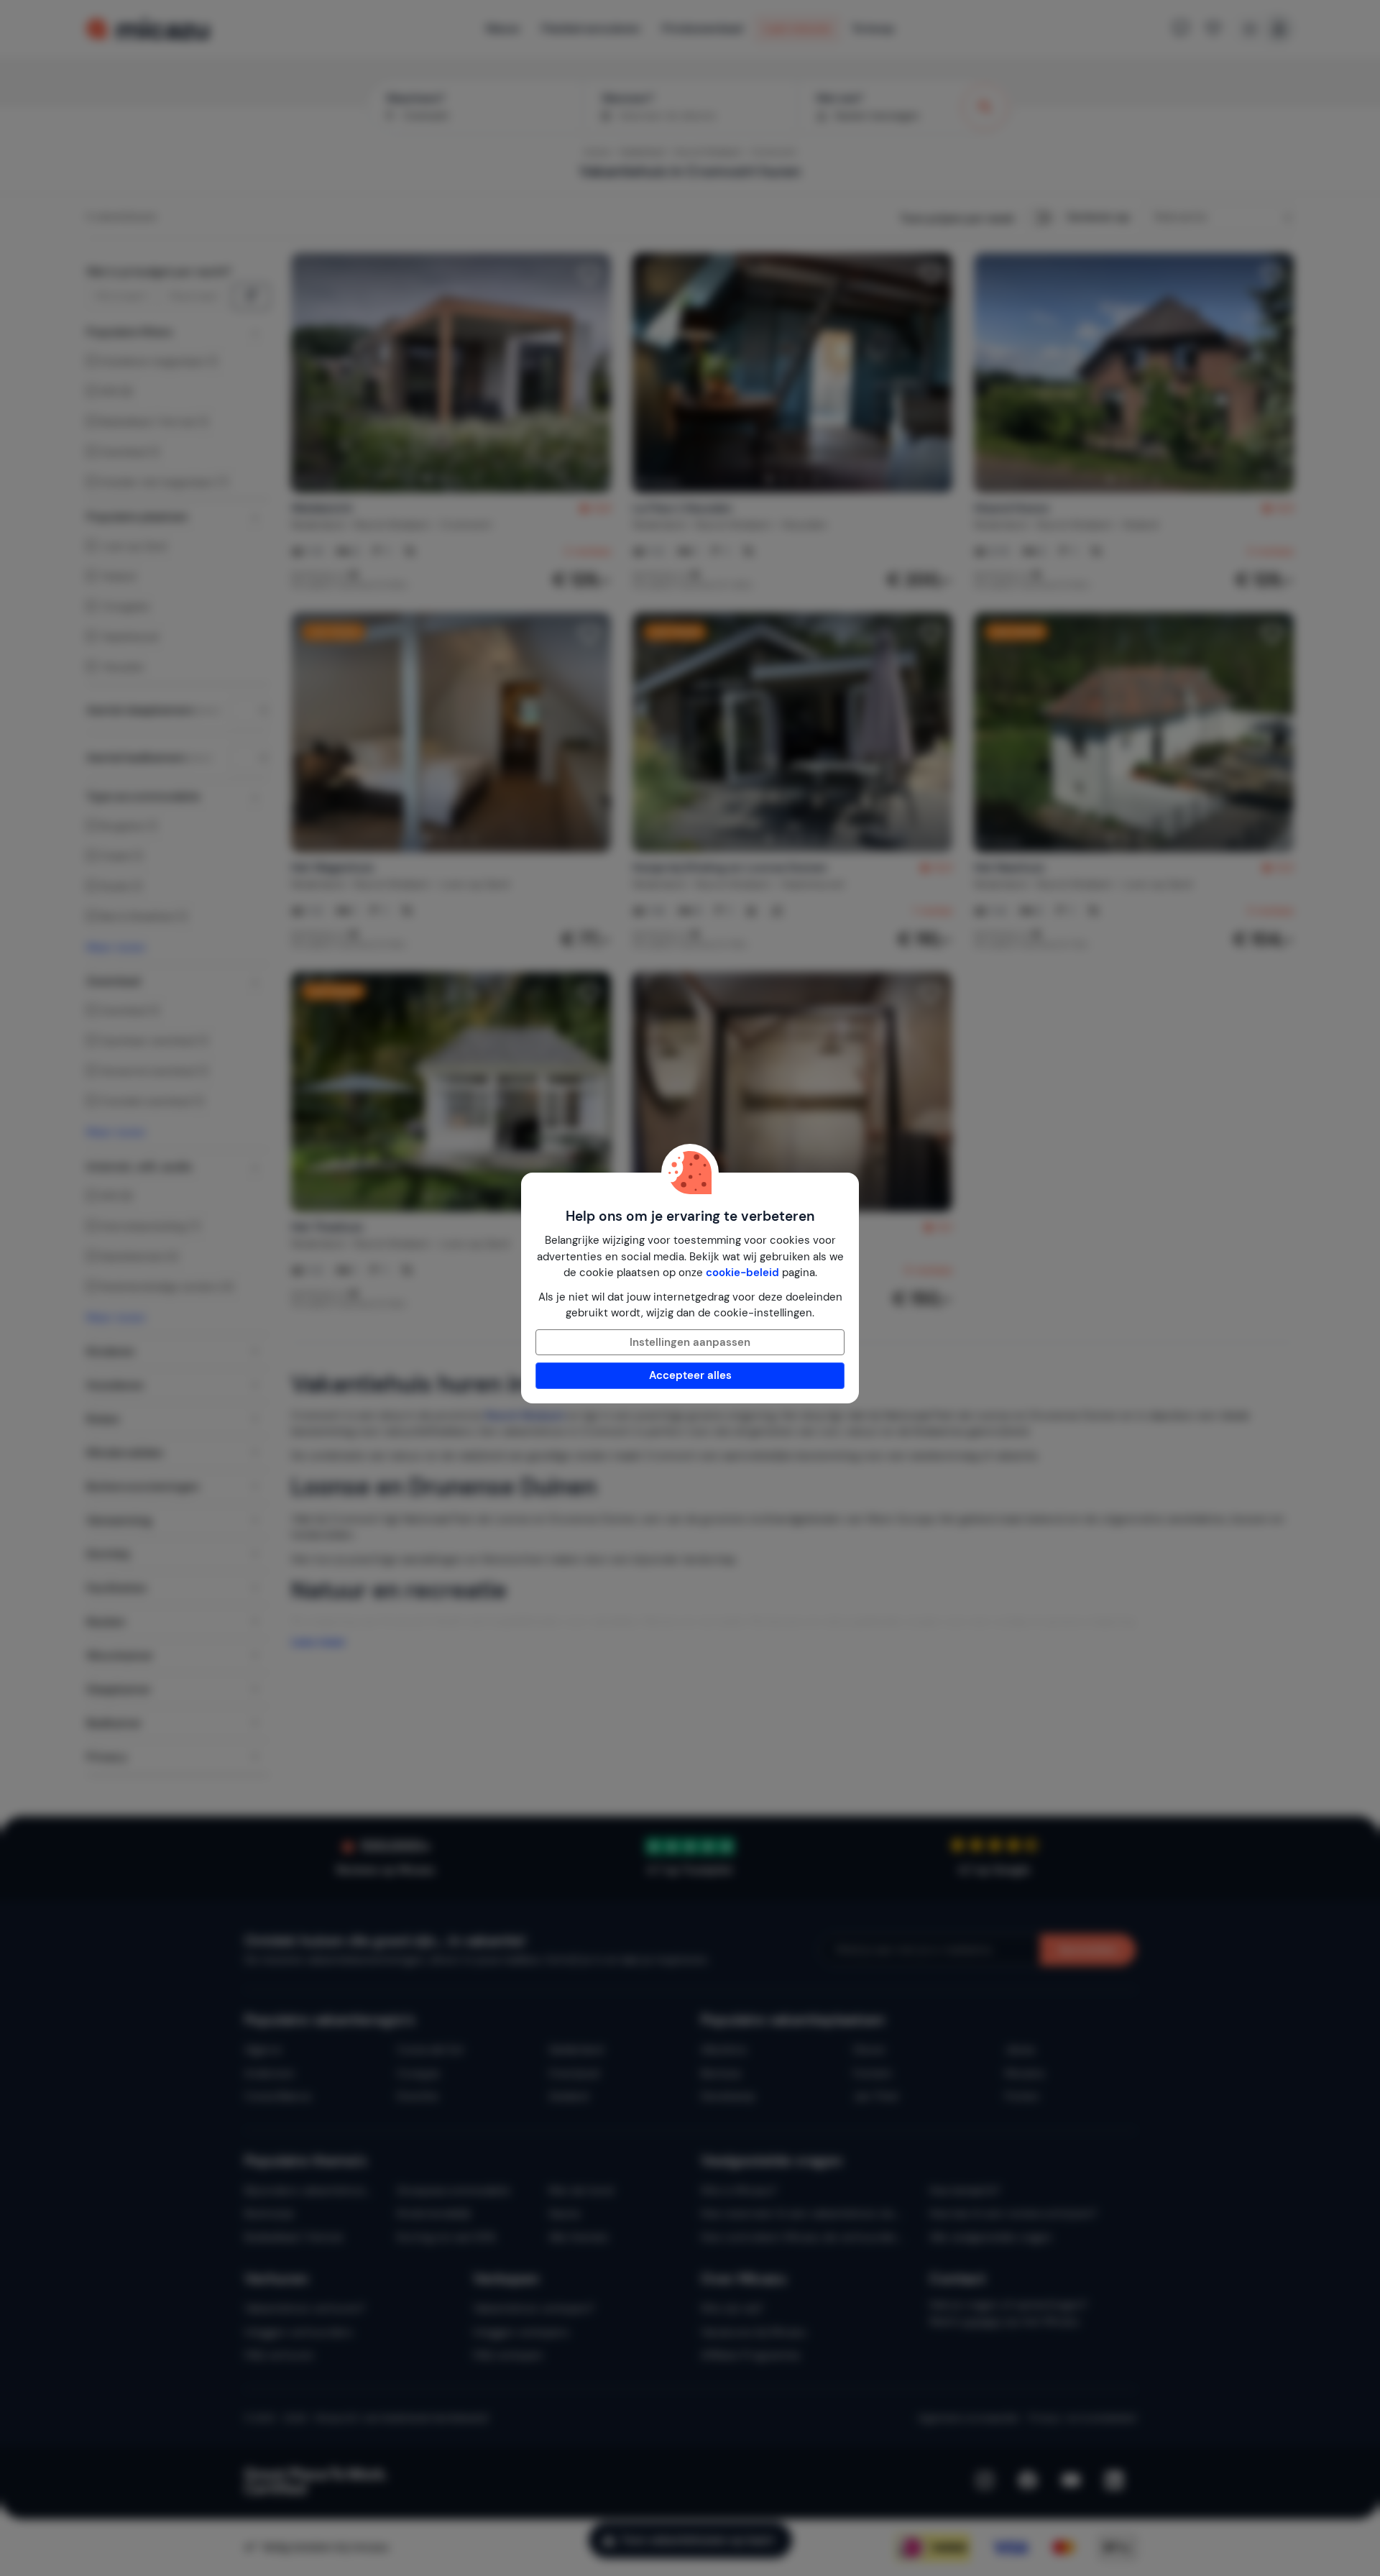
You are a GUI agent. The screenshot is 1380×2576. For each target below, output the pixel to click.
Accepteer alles (690, 1375)
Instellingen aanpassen (690, 1342)
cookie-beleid (742, 1273)
